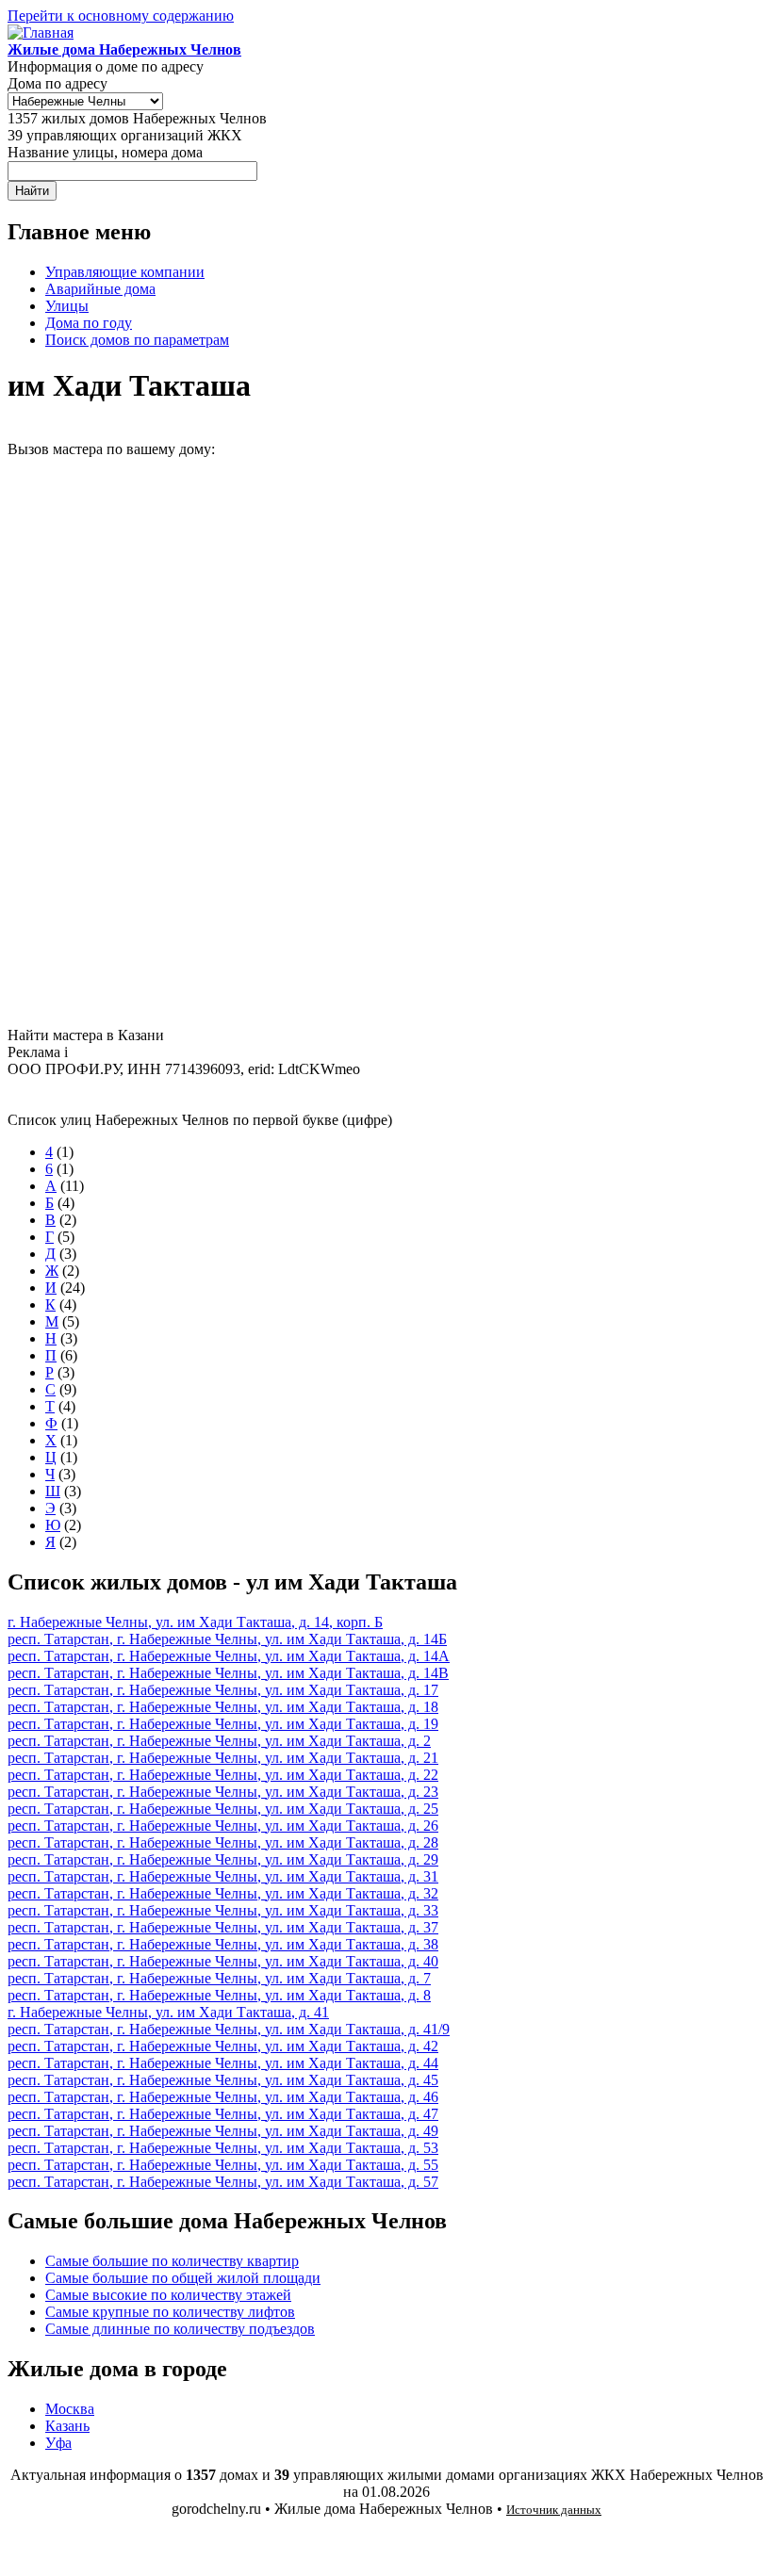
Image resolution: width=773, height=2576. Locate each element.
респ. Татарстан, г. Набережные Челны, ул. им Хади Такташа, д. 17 (223, 1690)
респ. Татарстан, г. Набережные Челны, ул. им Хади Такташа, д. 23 (223, 1792)
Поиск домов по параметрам (137, 340)
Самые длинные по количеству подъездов (180, 2329)
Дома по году (89, 323)
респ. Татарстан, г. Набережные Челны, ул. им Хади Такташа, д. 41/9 (229, 2029)
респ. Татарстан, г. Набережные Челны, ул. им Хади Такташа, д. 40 (223, 1961)
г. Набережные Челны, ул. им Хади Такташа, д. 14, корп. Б (195, 1622)
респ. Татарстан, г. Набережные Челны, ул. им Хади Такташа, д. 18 (223, 1707)
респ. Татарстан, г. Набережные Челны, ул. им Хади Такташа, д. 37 (223, 1927)
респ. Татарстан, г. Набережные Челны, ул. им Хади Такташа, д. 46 (223, 2097)
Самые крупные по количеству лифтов (170, 2312)
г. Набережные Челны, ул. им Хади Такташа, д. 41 (168, 2012)
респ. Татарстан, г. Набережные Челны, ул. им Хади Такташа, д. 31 (223, 1876)
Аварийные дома (100, 289)
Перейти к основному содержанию (121, 16)
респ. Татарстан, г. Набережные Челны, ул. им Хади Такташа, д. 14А (229, 1656)
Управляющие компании (125, 272)
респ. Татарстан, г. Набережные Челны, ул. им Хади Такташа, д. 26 (223, 1826)
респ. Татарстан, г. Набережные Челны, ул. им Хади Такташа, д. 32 (223, 1893)
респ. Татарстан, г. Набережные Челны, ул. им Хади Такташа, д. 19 (223, 1724)
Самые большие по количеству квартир (172, 2261)
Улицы (67, 306)
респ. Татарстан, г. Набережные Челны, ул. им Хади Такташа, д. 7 (219, 1978)
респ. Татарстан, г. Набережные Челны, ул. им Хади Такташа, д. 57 (223, 2182)
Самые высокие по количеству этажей (168, 2295)
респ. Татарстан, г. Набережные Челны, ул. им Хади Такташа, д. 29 (223, 1859)
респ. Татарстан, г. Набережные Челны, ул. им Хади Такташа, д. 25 (223, 1809)
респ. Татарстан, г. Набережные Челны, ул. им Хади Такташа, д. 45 (223, 2080)
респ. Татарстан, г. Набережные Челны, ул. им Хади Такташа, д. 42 (223, 2046)
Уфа (58, 2443)
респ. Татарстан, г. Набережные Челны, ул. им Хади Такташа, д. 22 (223, 1775)
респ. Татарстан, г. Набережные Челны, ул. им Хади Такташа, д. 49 (223, 2131)
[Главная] (41, 33)
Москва (70, 2409)
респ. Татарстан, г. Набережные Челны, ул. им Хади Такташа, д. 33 (223, 1910)
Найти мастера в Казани (86, 1035)
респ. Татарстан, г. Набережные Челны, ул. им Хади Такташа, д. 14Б (227, 1639)
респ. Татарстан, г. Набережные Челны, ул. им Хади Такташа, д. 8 (219, 1995)
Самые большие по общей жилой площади (183, 2278)
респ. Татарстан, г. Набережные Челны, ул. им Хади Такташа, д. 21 (223, 1758)
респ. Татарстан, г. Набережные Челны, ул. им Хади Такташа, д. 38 (223, 1944)
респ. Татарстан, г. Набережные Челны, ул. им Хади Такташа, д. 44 (223, 2063)
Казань (67, 2426)
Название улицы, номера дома (105, 152)
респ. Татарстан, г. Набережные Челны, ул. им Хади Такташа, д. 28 (223, 1842)
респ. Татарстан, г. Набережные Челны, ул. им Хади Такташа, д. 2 (219, 1741)
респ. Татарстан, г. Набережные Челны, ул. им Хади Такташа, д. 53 (223, 2148)
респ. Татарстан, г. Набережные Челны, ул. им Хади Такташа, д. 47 (223, 2114)
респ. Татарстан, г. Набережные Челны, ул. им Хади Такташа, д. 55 (223, 2165)
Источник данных (554, 2510)
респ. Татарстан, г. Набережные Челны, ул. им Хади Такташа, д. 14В (228, 1673)
